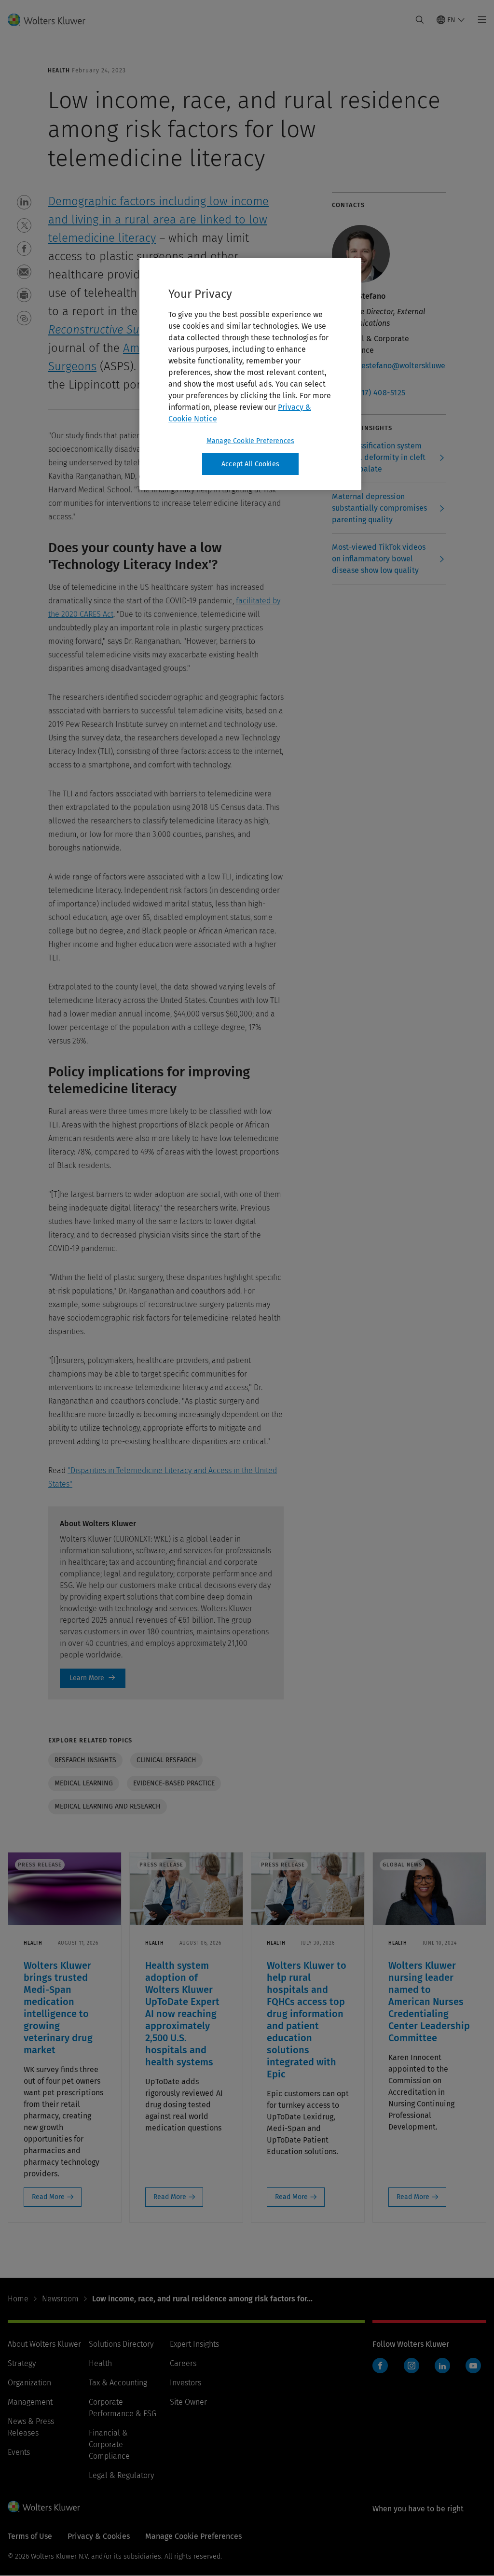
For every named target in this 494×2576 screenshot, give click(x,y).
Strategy (22, 2363)
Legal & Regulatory (121, 2475)
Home (18, 2299)
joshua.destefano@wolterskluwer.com (389, 371)
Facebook (380, 2366)
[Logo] (52, 20)
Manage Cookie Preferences (250, 441)
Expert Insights (194, 2344)
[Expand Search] (420, 20)
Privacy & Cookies (99, 2536)
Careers (183, 2363)
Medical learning (84, 1783)
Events (19, 2452)
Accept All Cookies (250, 464)
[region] (250, 374)
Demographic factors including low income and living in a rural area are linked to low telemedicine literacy (158, 220)
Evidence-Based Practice (174, 1783)
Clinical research (166, 1760)
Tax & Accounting (118, 2383)
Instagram (412, 2366)
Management (30, 2402)
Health (100, 2363)
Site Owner (188, 2402)
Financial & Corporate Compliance (109, 2444)
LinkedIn (442, 2366)
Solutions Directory (121, 2344)
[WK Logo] (44, 2506)
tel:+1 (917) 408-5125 (369, 393)
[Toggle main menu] (479, 20)
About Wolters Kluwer (44, 2344)
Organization (29, 2383)
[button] (24, 202)
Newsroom (60, 2299)
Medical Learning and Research (108, 1806)
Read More (48, 2197)
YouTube (473, 2366)
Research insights (85, 1760)
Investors (185, 2383)
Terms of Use (30, 2536)
